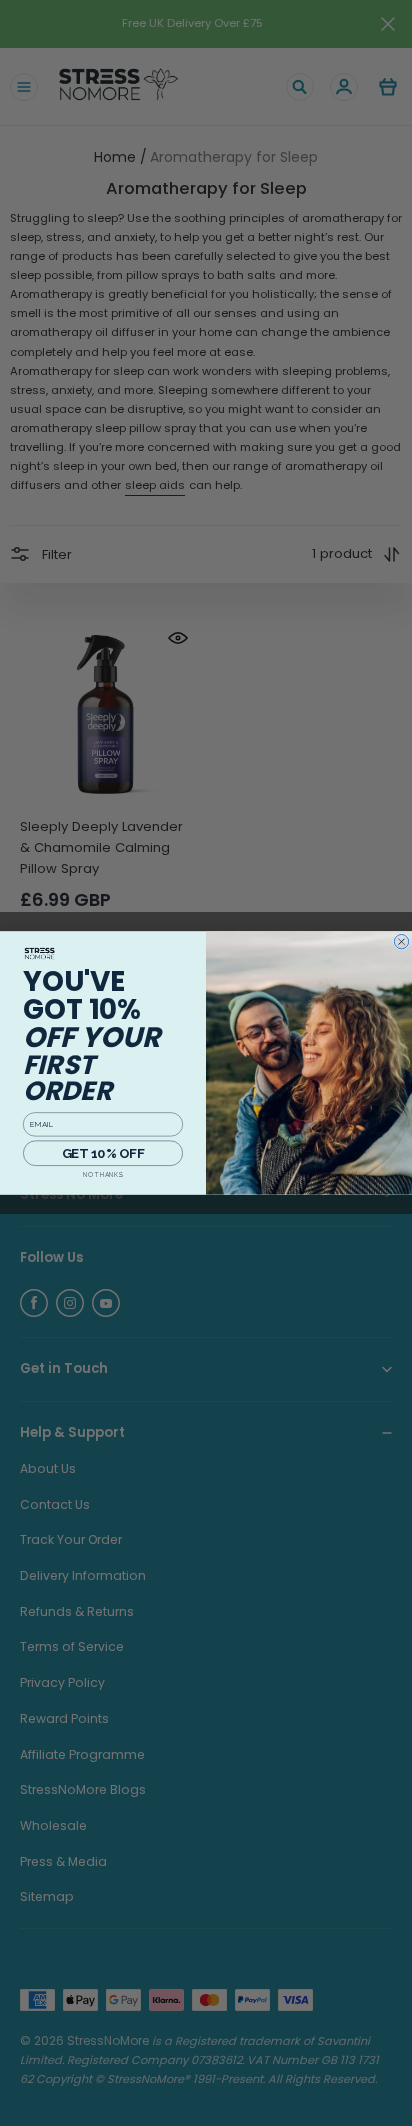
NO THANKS (103, 1175)
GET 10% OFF (103, 1152)
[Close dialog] (401, 941)
